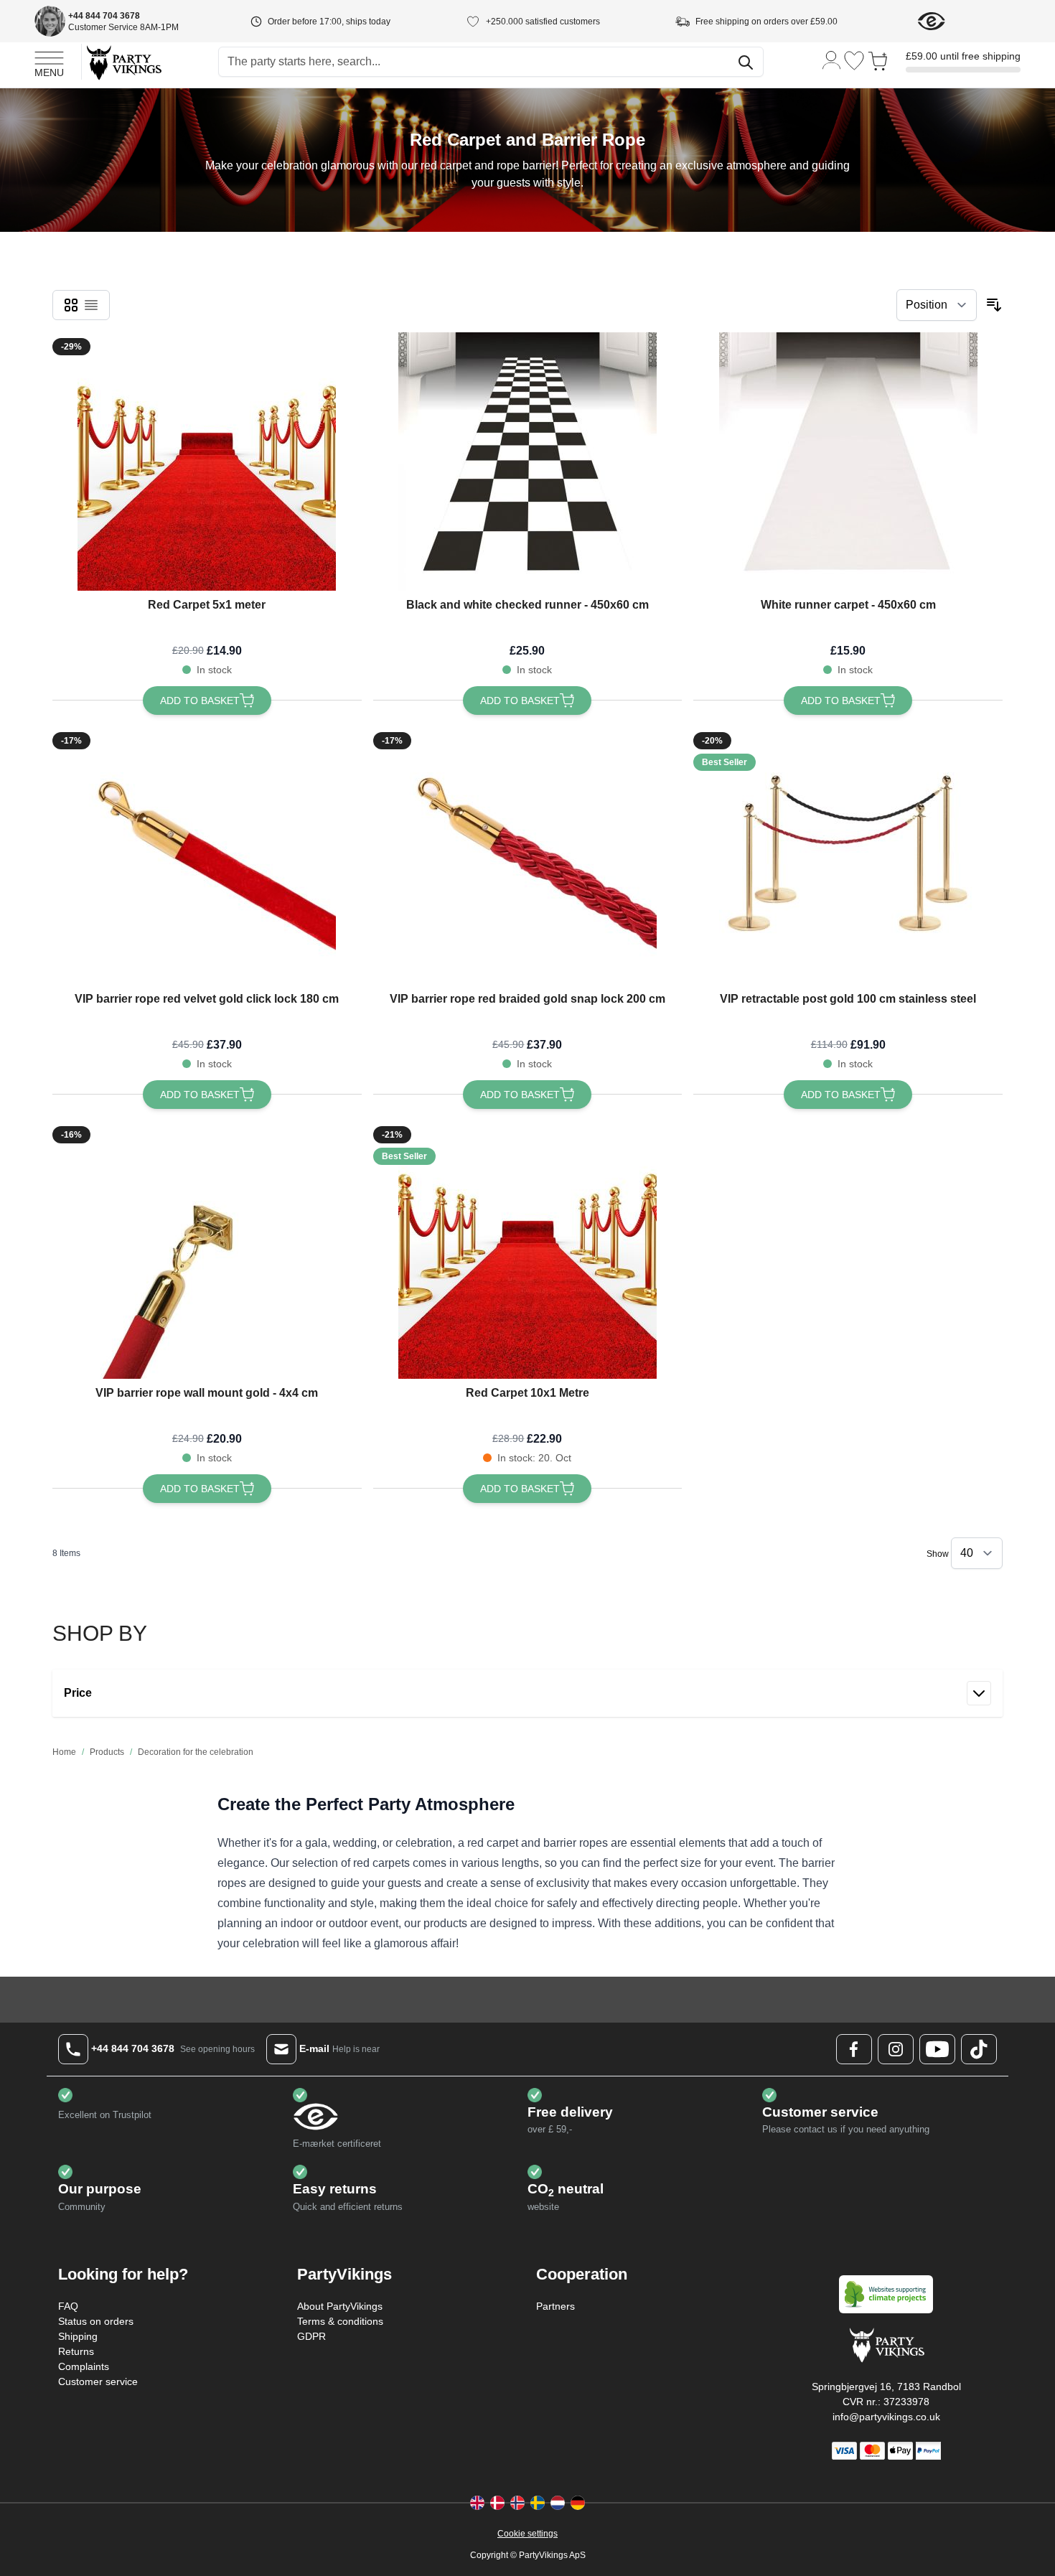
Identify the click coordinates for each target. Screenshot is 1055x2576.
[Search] (746, 62)
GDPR (311, 2336)
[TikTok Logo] (979, 2049)
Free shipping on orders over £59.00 (766, 22)
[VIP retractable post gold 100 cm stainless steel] (848, 856)
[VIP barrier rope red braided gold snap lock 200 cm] (527, 856)
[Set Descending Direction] (994, 305)
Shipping (78, 2336)
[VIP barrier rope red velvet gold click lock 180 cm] (207, 856)
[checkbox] (71, 305)
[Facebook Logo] (854, 2049)
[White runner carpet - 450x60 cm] (848, 462)
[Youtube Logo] (937, 2049)
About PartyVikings (340, 2306)
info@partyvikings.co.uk (886, 2417)
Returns (76, 2351)
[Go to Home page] (123, 62)
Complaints (84, 2366)
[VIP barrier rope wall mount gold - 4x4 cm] (207, 1250)
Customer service (98, 2381)
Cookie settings (527, 2534)
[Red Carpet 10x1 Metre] (527, 1250)
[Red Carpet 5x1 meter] (207, 462)
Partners (555, 2306)
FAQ (68, 2306)
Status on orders (96, 2321)
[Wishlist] (854, 61)
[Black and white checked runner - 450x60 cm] (527, 462)
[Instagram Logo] (896, 2049)
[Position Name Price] (937, 305)
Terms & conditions (340, 2321)
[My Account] (832, 59)
